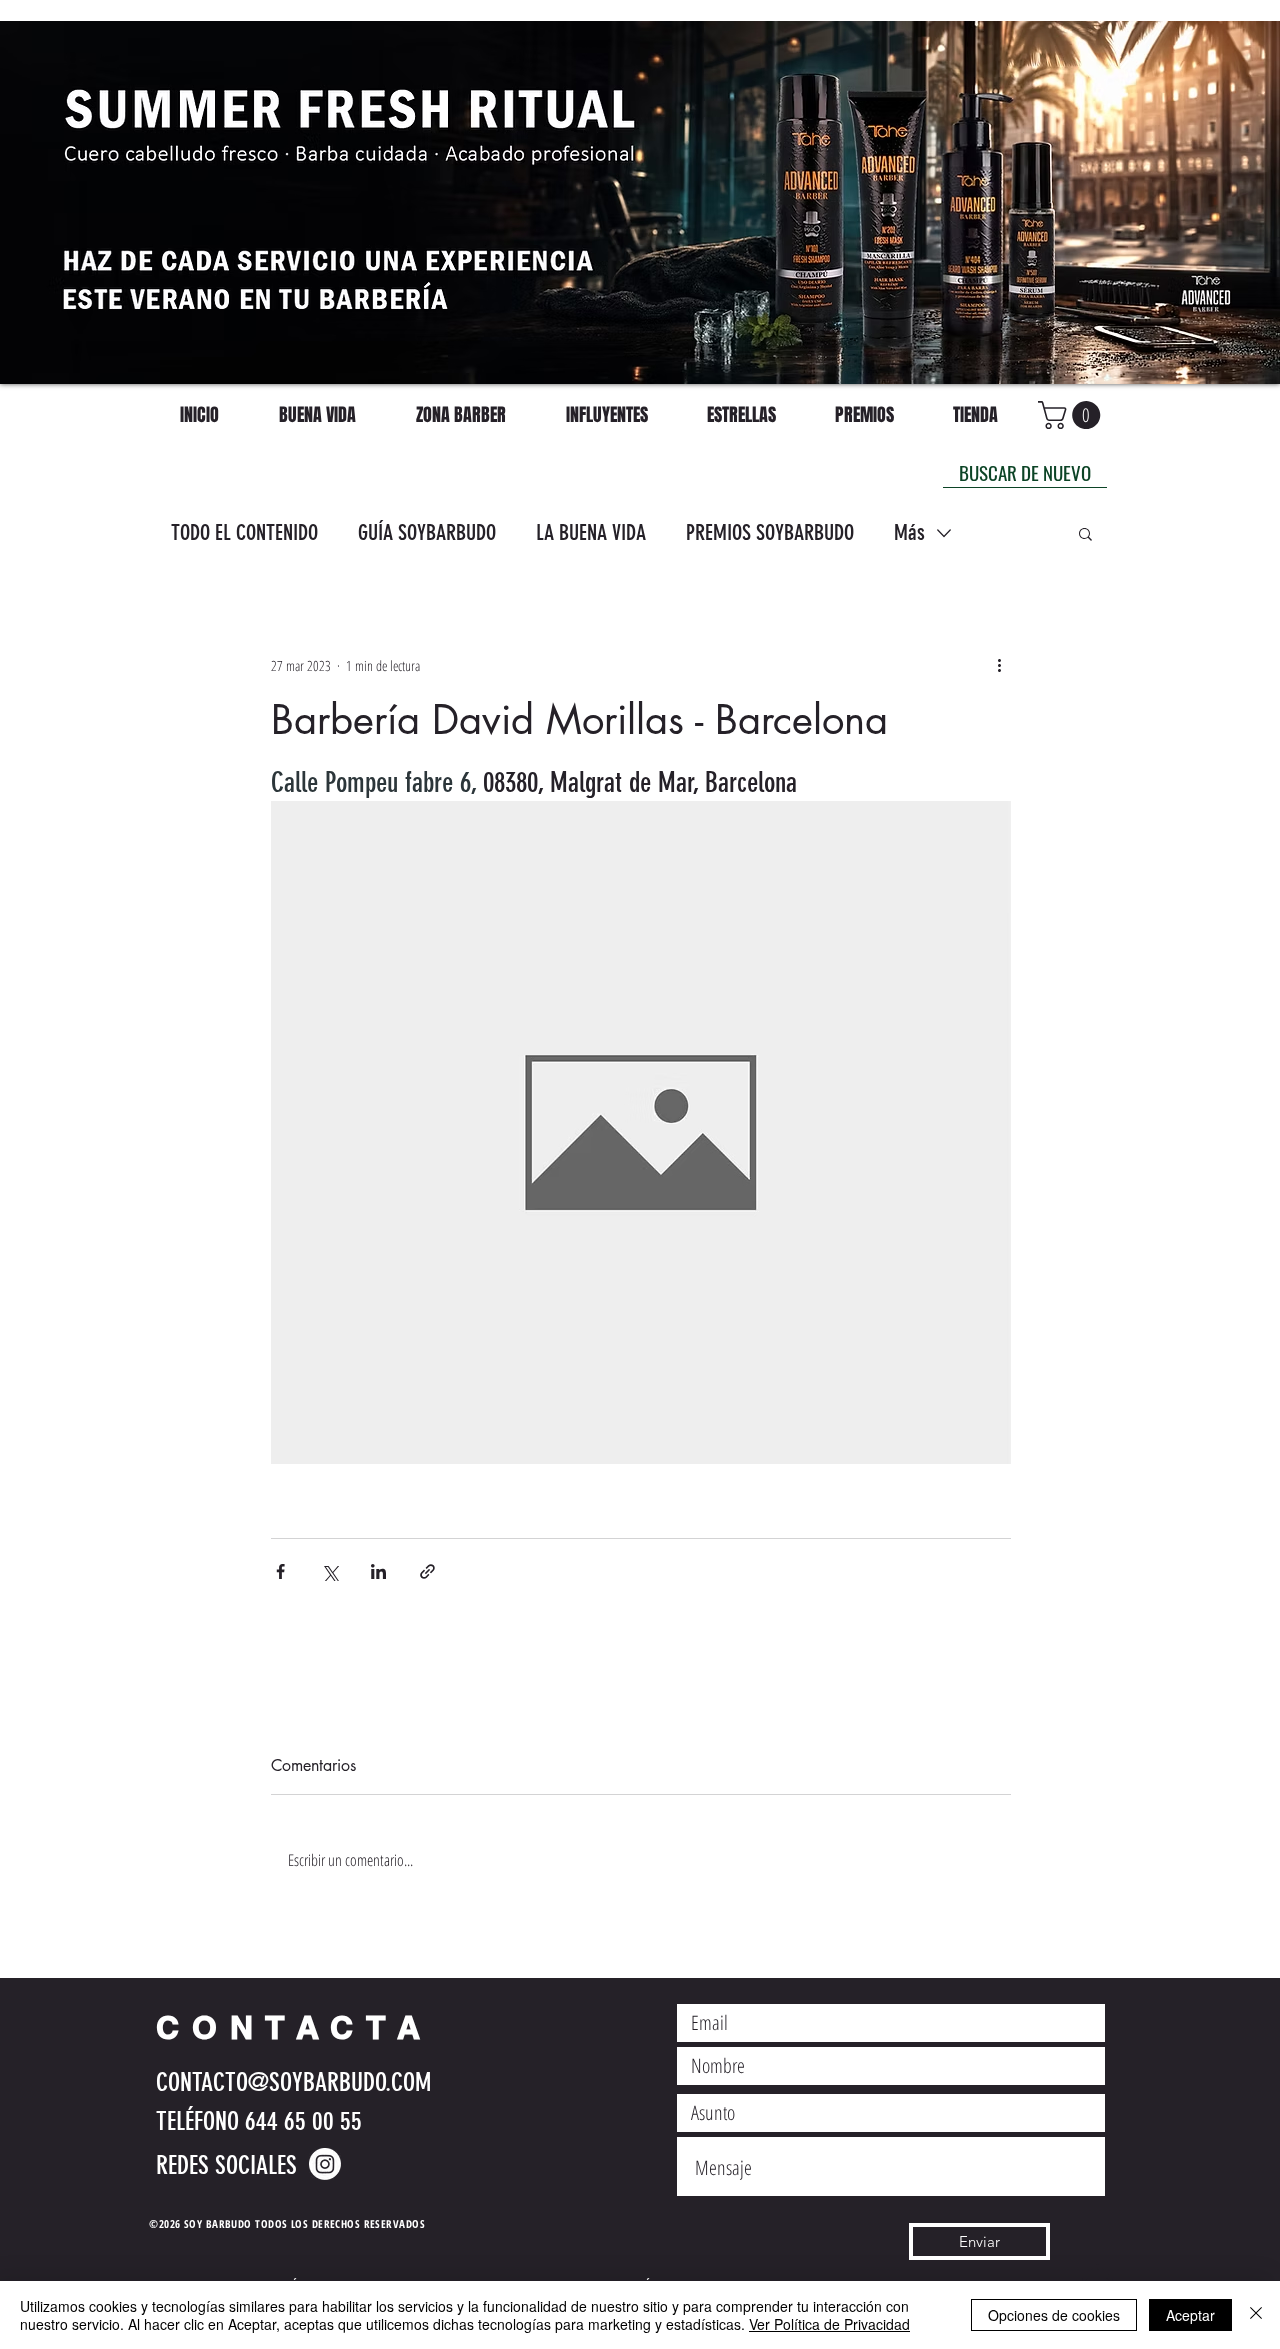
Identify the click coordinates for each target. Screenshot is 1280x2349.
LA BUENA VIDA (591, 532)
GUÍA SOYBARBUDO (427, 532)
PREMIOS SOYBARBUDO (770, 532)
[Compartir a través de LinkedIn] (378, 1571)
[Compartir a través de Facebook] (280, 1571)
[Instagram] (325, 2164)
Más (909, 532)
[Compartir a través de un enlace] (427, 1571)
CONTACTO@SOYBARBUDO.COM (293, 2082)
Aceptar (1190, 2315)
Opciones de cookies (1054, 2315)
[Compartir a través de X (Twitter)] (329, 1571)
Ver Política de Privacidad (829, 2324)
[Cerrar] (1256, 2315)
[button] (1085, 533)
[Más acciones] (999, 665)
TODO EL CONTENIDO (244, 532)
